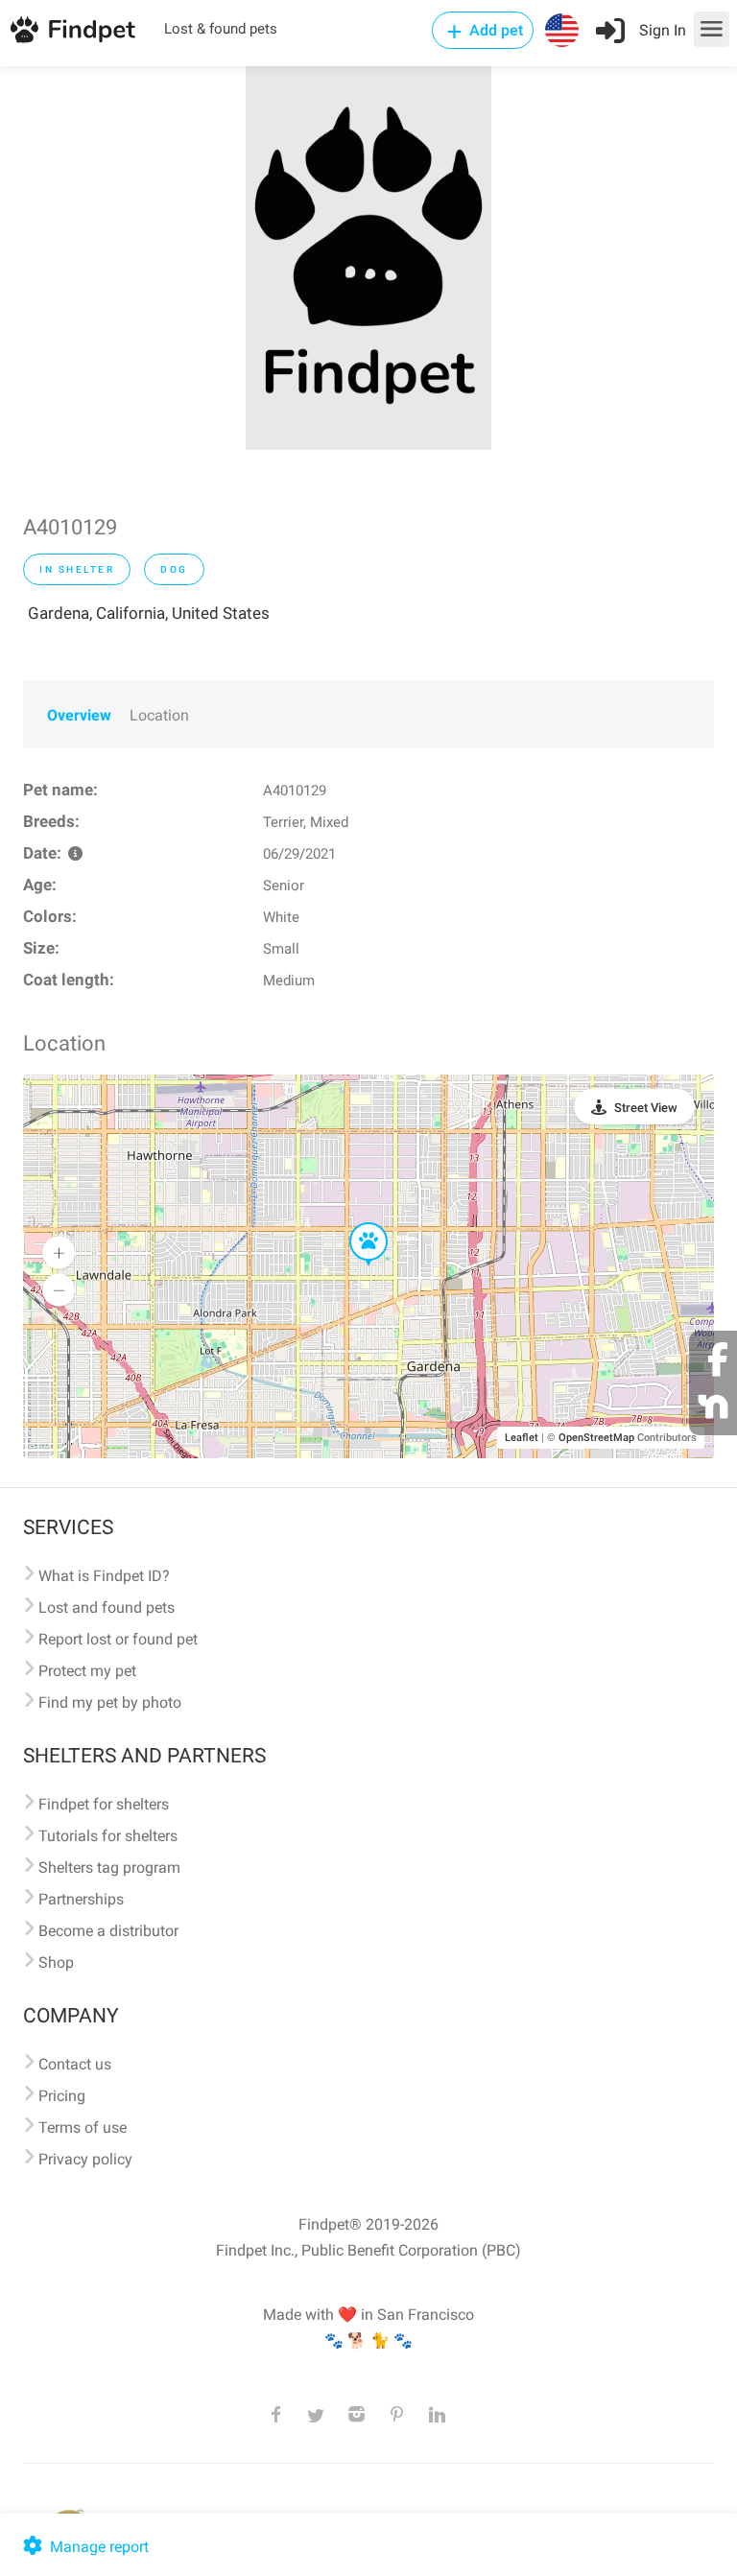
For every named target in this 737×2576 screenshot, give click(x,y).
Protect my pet (87, 1671)
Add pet (494, 30)
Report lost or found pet (118, 1639)
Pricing (62, 2096)
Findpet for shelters (104, 1804)
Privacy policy (85, 2159)
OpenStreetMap (596, 1438)
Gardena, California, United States (149, 613)
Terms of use (83, 2127)
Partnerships (81, 1899)
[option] (368, 258)
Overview (79, 715)
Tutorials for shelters (108, 1836)
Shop (56, 1962)
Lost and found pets (107, 1607)
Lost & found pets (221, 29)
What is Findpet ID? (104, 1576)
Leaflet (522, 1438)
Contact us (75, 2064)
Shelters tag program (109, 1867)
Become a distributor (108, 1931)
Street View (646, 1108)
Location (159, 715)
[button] (355, 1223)
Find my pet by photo (110, 1702)
